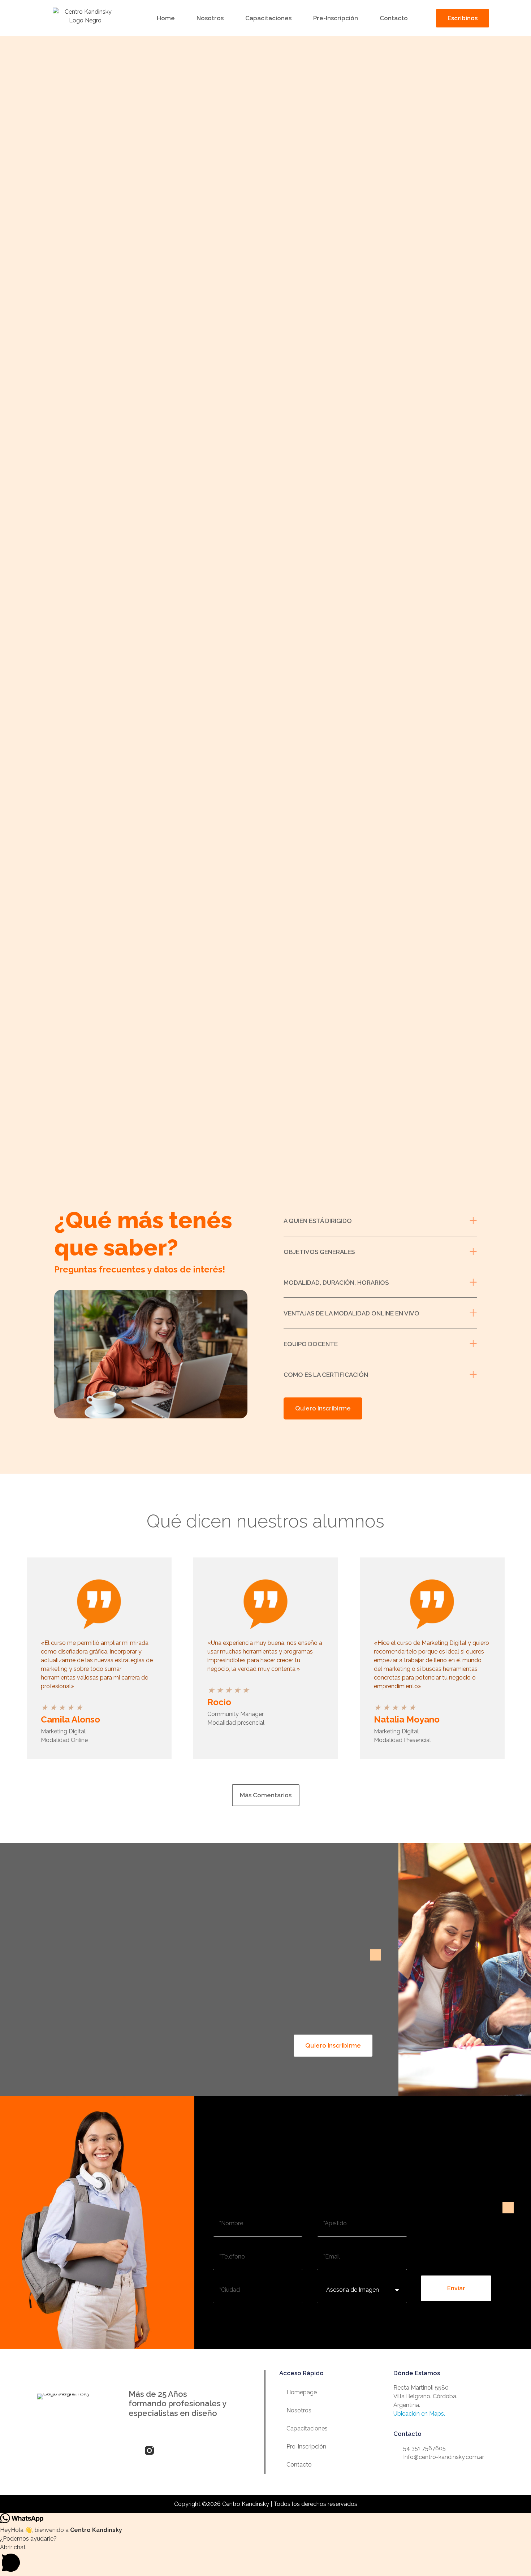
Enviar (456, 2288)
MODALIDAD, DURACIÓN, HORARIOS (336, 1283)
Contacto (394, 18)
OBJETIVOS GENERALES (319, 1252)
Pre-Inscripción (336, 18)
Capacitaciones (268, 18)
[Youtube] (182, 2450)
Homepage (302, 2392)
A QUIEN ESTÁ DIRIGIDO (318, 1221)
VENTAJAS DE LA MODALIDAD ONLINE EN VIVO (351, 1313)
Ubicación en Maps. (419, 2414)
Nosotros (210, 18)
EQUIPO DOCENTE (311, 1344)
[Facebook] (133, 2450)
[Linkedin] (166, 2450)
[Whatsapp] (198, 2450)
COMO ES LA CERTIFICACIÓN (326, 1375)
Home (166, 18)
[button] (380, 1221)
